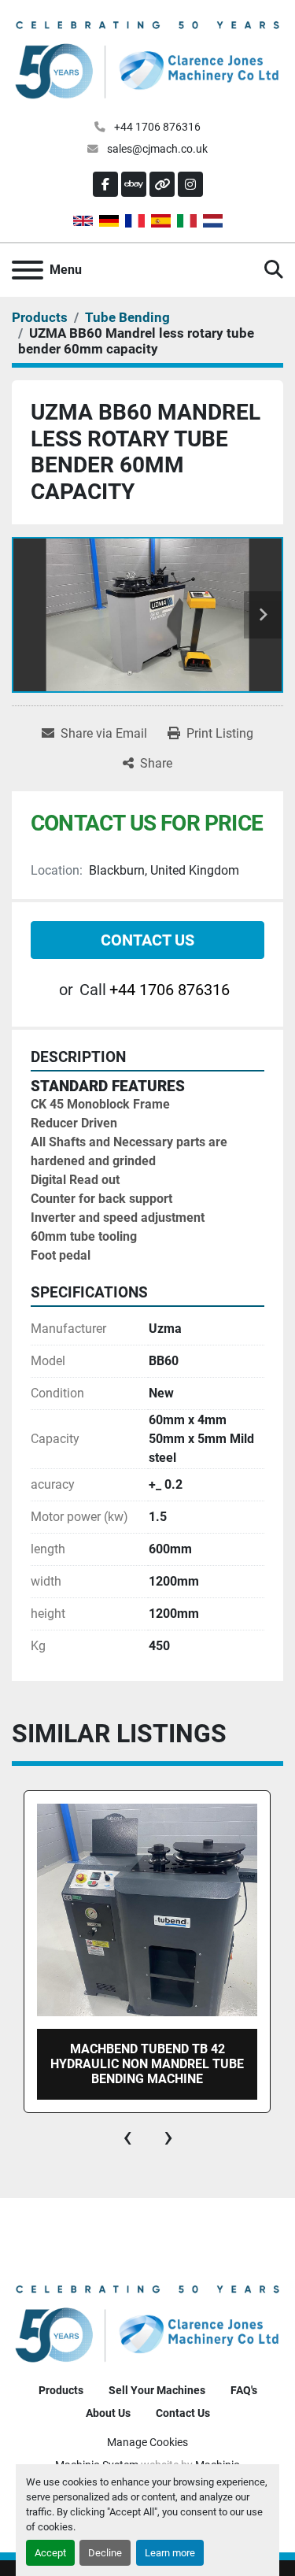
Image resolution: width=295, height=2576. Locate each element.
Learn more (170, 2553)
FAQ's (244, 2390)
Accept (50, 2553)
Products (61, 2390)
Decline (105, 2553)
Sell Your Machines (157, 2390)
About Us (108, 2413)
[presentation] (127, 2137)
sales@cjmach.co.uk (156, 149)
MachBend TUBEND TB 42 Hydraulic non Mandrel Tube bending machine (147, 2064)
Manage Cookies (147, 2442)
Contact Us (147, 940)
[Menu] (28, 270)
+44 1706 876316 (156, 127)
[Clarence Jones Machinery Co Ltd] (147, 2322)
